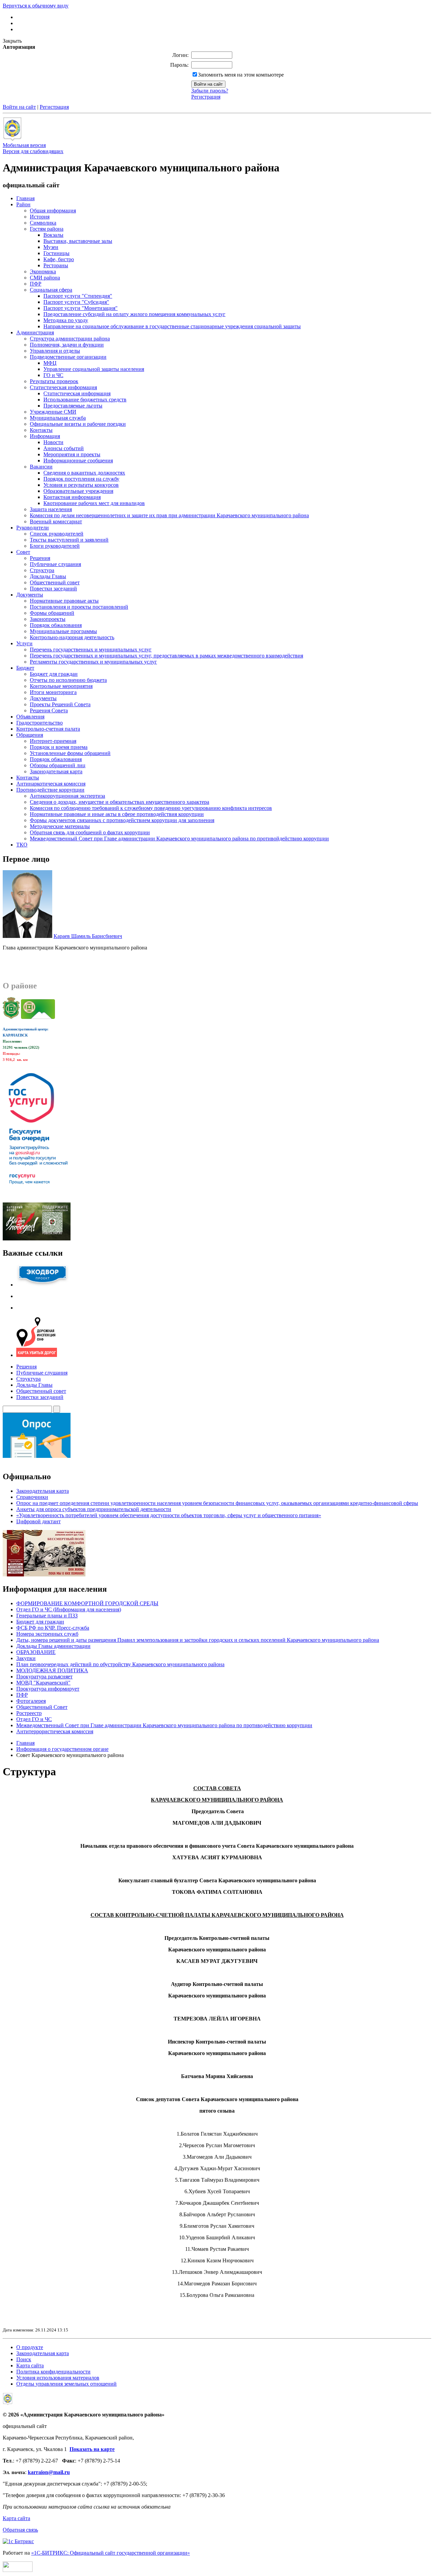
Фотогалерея (31, 1701)
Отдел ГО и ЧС (34, 1719)
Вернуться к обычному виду (36, 6)
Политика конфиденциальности (53, 2372)
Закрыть (12, 41)
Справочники (32, 1497)
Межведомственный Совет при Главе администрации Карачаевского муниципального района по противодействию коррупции (164, 1725)
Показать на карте (92, 2449)
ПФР (22, 1695)
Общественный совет (41, 1391)
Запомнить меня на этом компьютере (241, 75)
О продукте (30, 2347)
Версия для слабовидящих (33, 151)
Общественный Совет (42, 1707)
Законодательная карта (43, 1491)
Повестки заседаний (40, 1397)
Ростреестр (29, 1713)
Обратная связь (20, 2530)
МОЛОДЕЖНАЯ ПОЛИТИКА (52, 1670)
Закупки (26, 1658)
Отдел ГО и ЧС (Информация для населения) (69, 1609)
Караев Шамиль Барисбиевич (88, 936)
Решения (26, 1367)
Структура (28, 1379)
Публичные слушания (42, 1373)
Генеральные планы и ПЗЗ (47, 1616)
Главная (25, 1743)
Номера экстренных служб (47, 1634)
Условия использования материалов (58, 2378)
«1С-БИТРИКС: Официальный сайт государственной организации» (111, 2553)
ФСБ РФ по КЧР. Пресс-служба (53, 1628)
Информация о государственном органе (62, 1749)
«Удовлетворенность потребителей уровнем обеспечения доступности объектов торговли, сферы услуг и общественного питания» (169, 1515)
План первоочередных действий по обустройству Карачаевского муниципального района (120, 1664)
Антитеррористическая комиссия (55, 1731)
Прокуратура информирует (48, 1689)
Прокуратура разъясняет (44, 1677)
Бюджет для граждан (40, 1622)
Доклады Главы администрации (53, 1646)
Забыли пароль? (210, 91)
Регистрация (206, 97)
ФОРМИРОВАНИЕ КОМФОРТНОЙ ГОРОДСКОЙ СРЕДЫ (87, 1603)
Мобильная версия (24, 145)
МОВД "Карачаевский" (43, 1683)
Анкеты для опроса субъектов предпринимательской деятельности (94, 1509)
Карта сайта (30, 2365)
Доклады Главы (34, 1385)
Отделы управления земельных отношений (66, 2384)
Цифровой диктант (38, 1521)
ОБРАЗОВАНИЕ (36, 1652)
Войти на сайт (19, 107)
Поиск (24, 2359)
